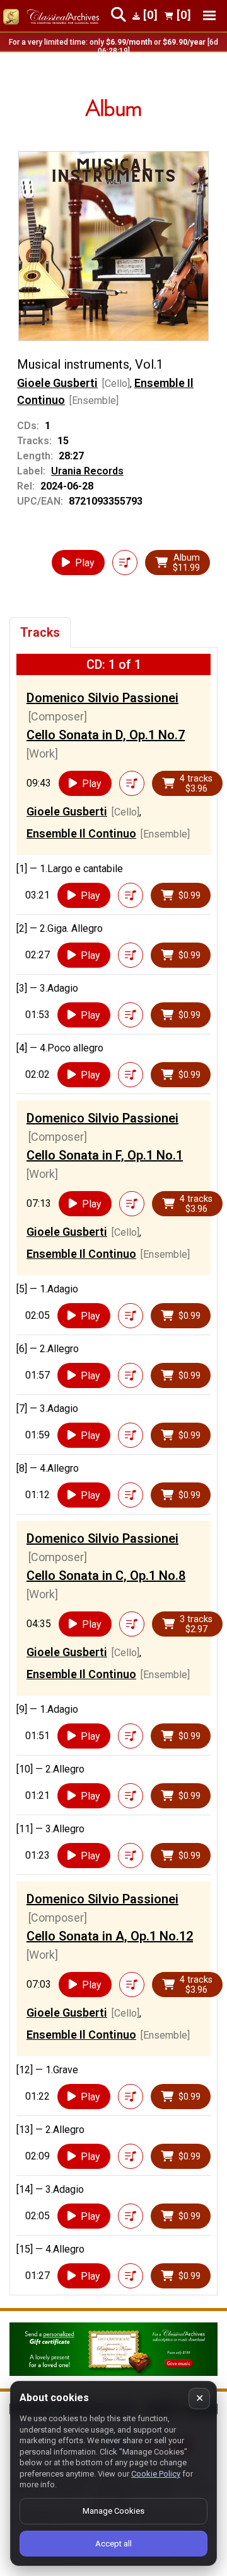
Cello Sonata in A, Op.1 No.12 (110, 1936)
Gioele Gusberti (57, 383)
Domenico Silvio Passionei (102, 698)
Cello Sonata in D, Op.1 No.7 (106, 735)
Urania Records (87, 471)
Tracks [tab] (40, 632)
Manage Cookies (113, 2511)
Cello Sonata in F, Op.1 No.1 (105, 1155)
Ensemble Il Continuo (81, 833)
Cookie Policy (156, 2474)
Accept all (113, 2544)
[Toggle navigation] (209, 15)
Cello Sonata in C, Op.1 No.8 (106, 1576)
